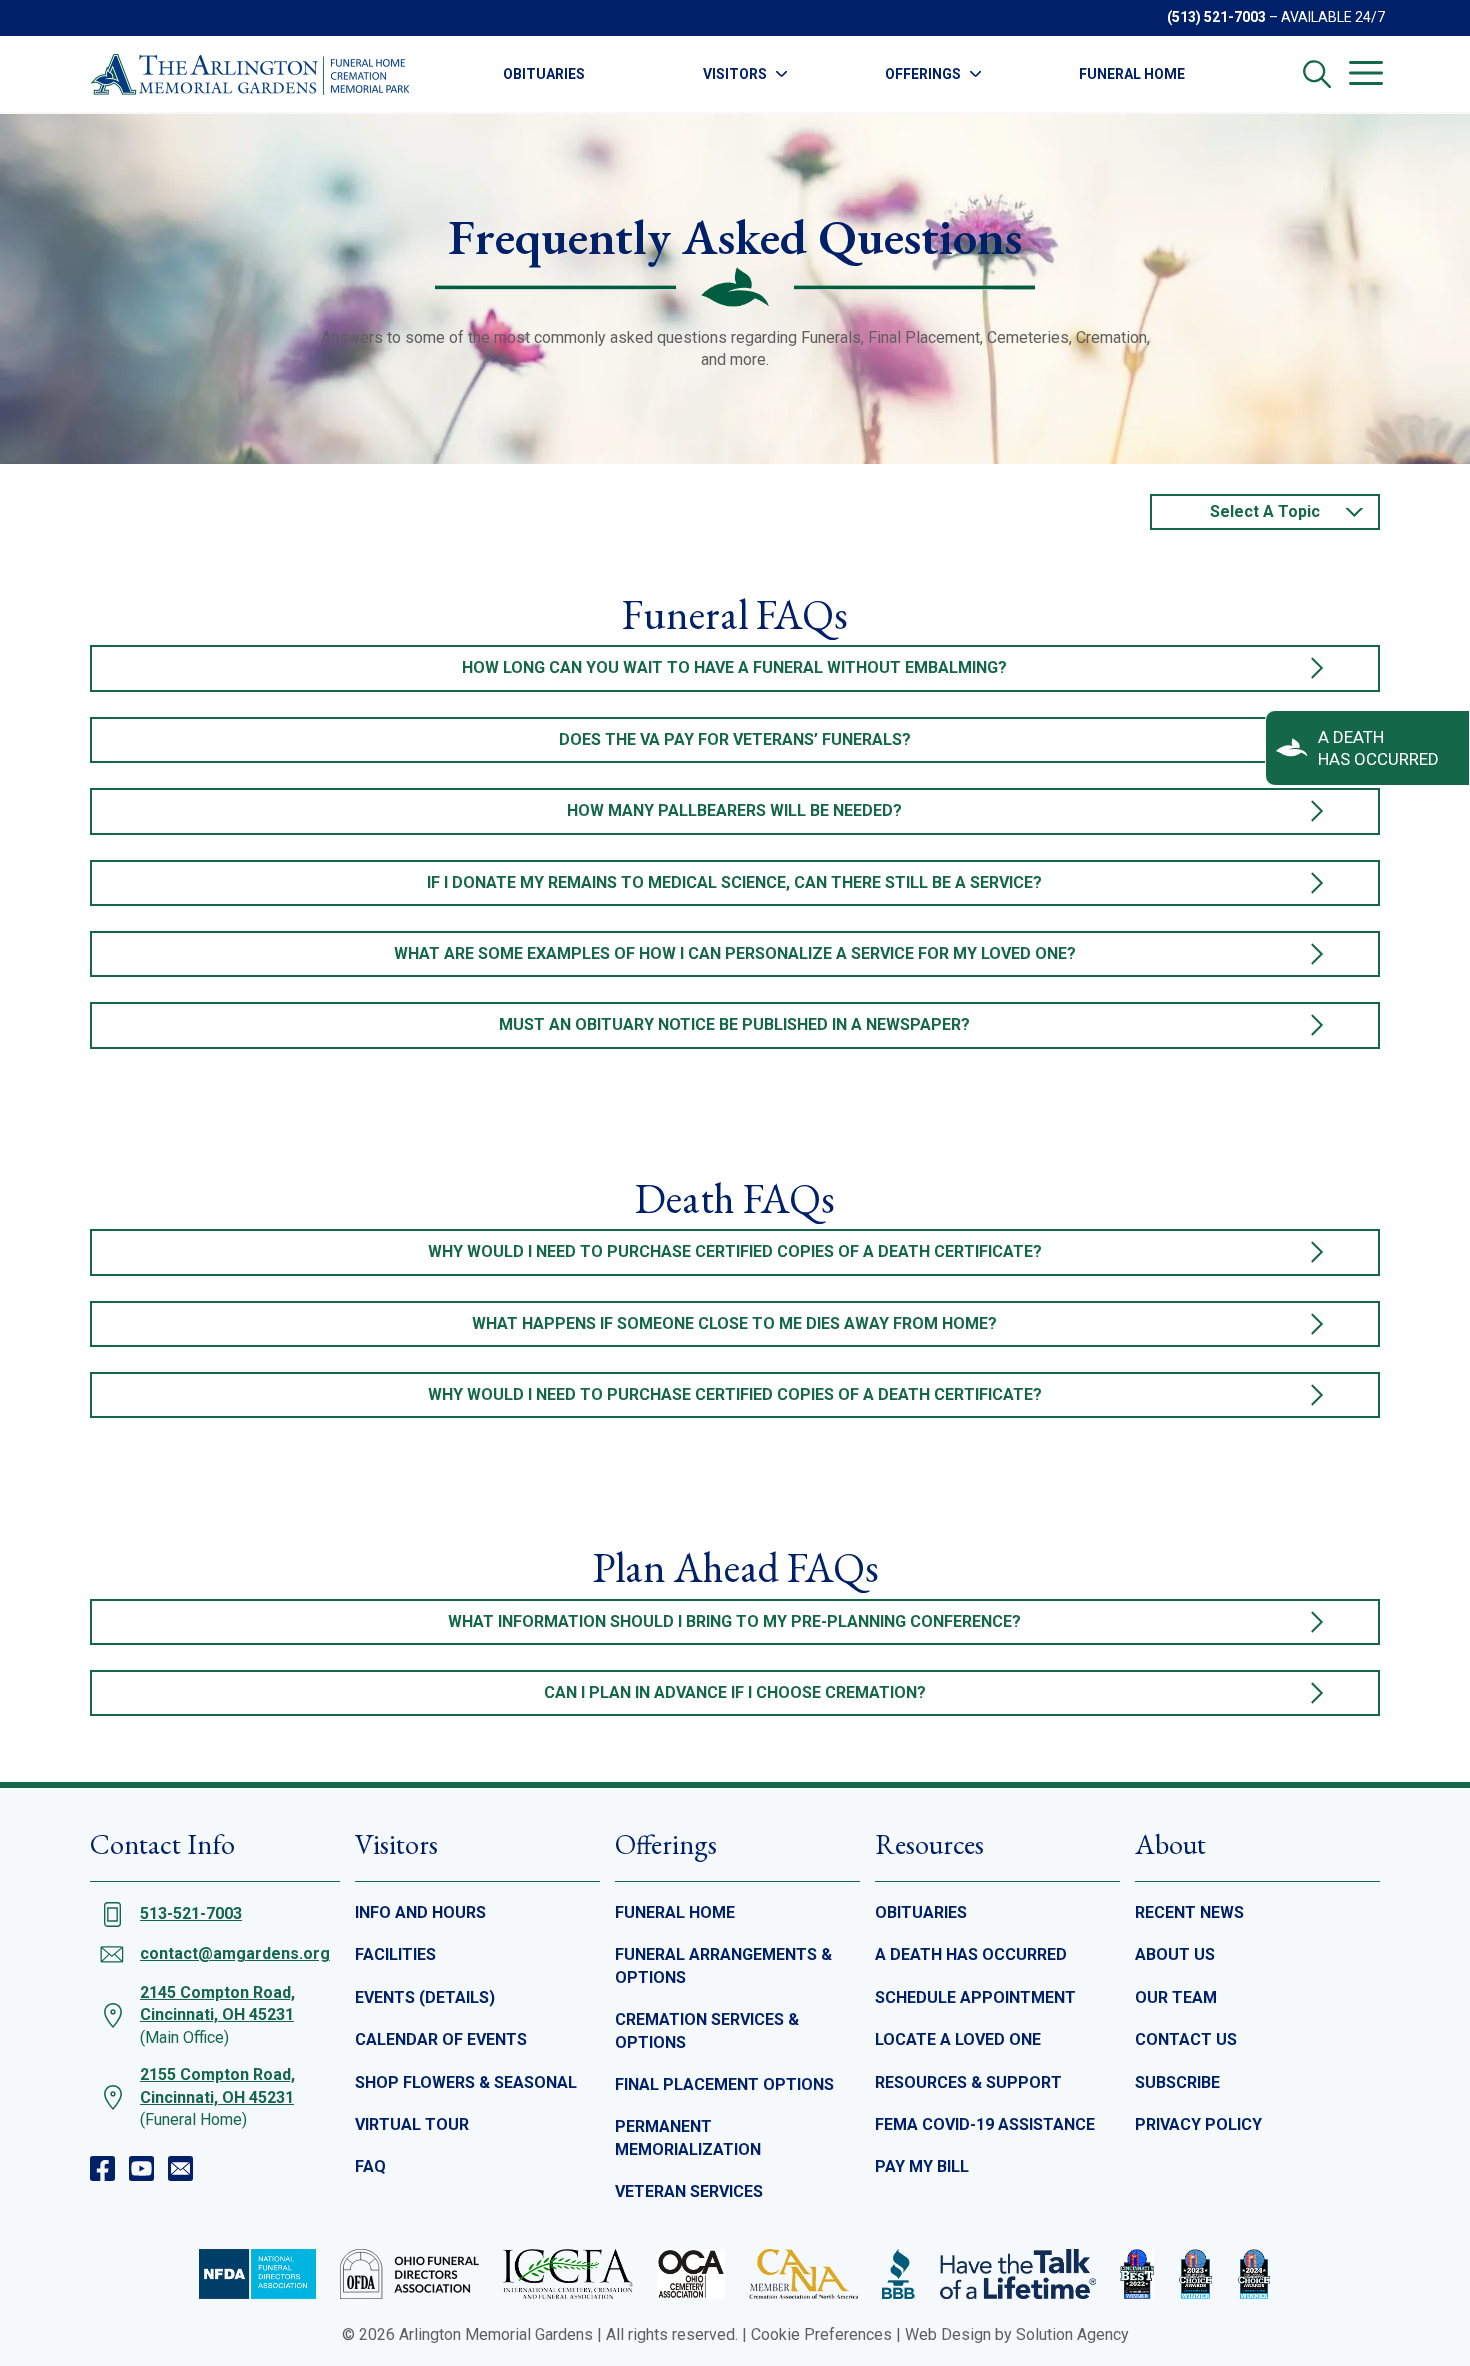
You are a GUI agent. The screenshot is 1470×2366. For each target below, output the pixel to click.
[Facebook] (102, 2168)
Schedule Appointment (975, 1997)
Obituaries (544, 74)
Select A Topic (1265, 511)
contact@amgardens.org (235, 1953)
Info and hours (420, 1912)
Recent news (1189, 1912)
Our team (1176, 1997)
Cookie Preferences (821, 2334)
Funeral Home (1132, 74)
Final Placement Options (724, 2084)
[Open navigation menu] (1366, 73)
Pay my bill (922, 2166)
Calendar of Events (441, 2039)
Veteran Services (689, 2191)
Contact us (1186, 2039)
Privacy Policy (1198, 2124)
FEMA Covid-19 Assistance (985, 2124)
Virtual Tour (412, 2124)
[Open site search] (1317, 74)
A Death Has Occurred (971, 1954)
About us (1175, 1954)
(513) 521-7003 (1216, 17)
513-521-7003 (191, 1913)
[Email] (180, 2168)
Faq (370, 2166)
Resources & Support (968, 2082)
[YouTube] (141, 2168)
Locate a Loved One (958, 2039)
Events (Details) (425, 1997)
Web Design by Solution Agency (1017, 2334)
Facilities (395, 1954)
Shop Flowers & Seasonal (466, 2082)
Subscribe (1177, 2082)
